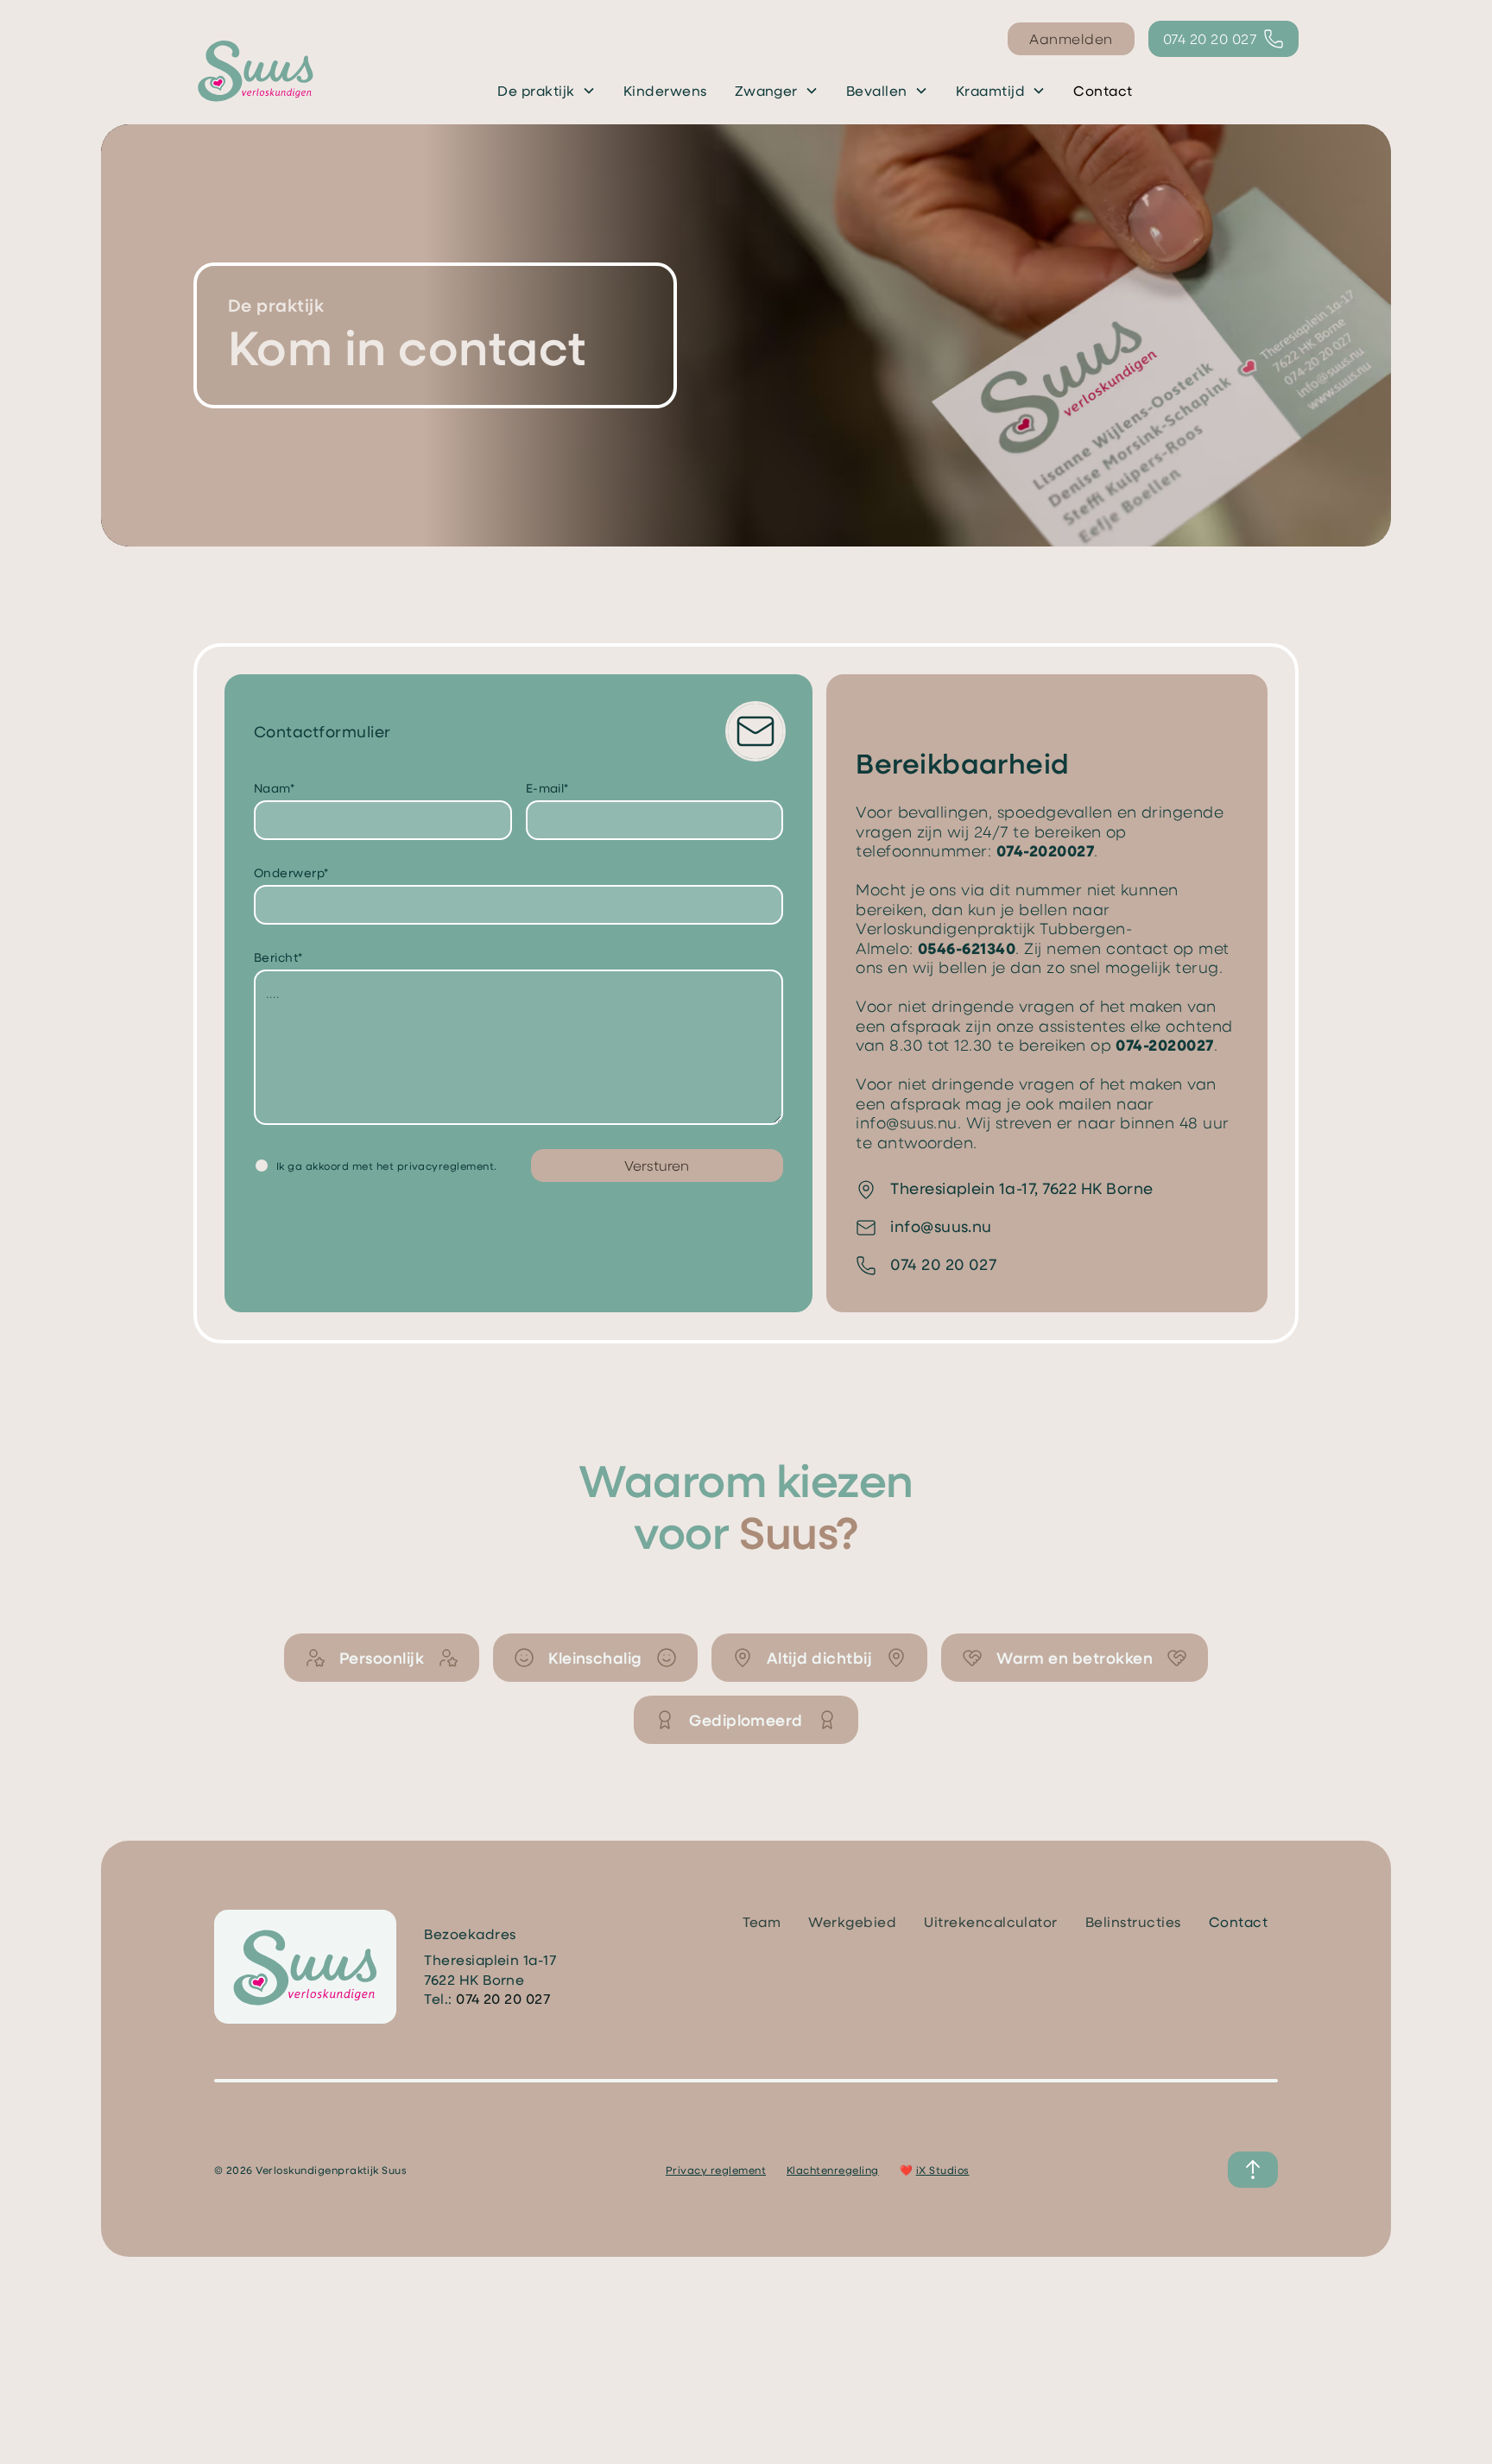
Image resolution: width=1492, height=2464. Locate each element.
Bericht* (278, 957)
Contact (1103, 90)
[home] (256, 70)
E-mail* (547, 788)
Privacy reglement (716, 2170)
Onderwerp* (291, 872)
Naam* (274, 788)
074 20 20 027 (943, 1264)
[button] (546, 91)
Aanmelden (1071, 38)
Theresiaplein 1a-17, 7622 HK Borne (1021, 1188)
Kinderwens (665, 90)
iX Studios (943, 2170)
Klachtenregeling (833, 2170)
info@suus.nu (907, 1122)
